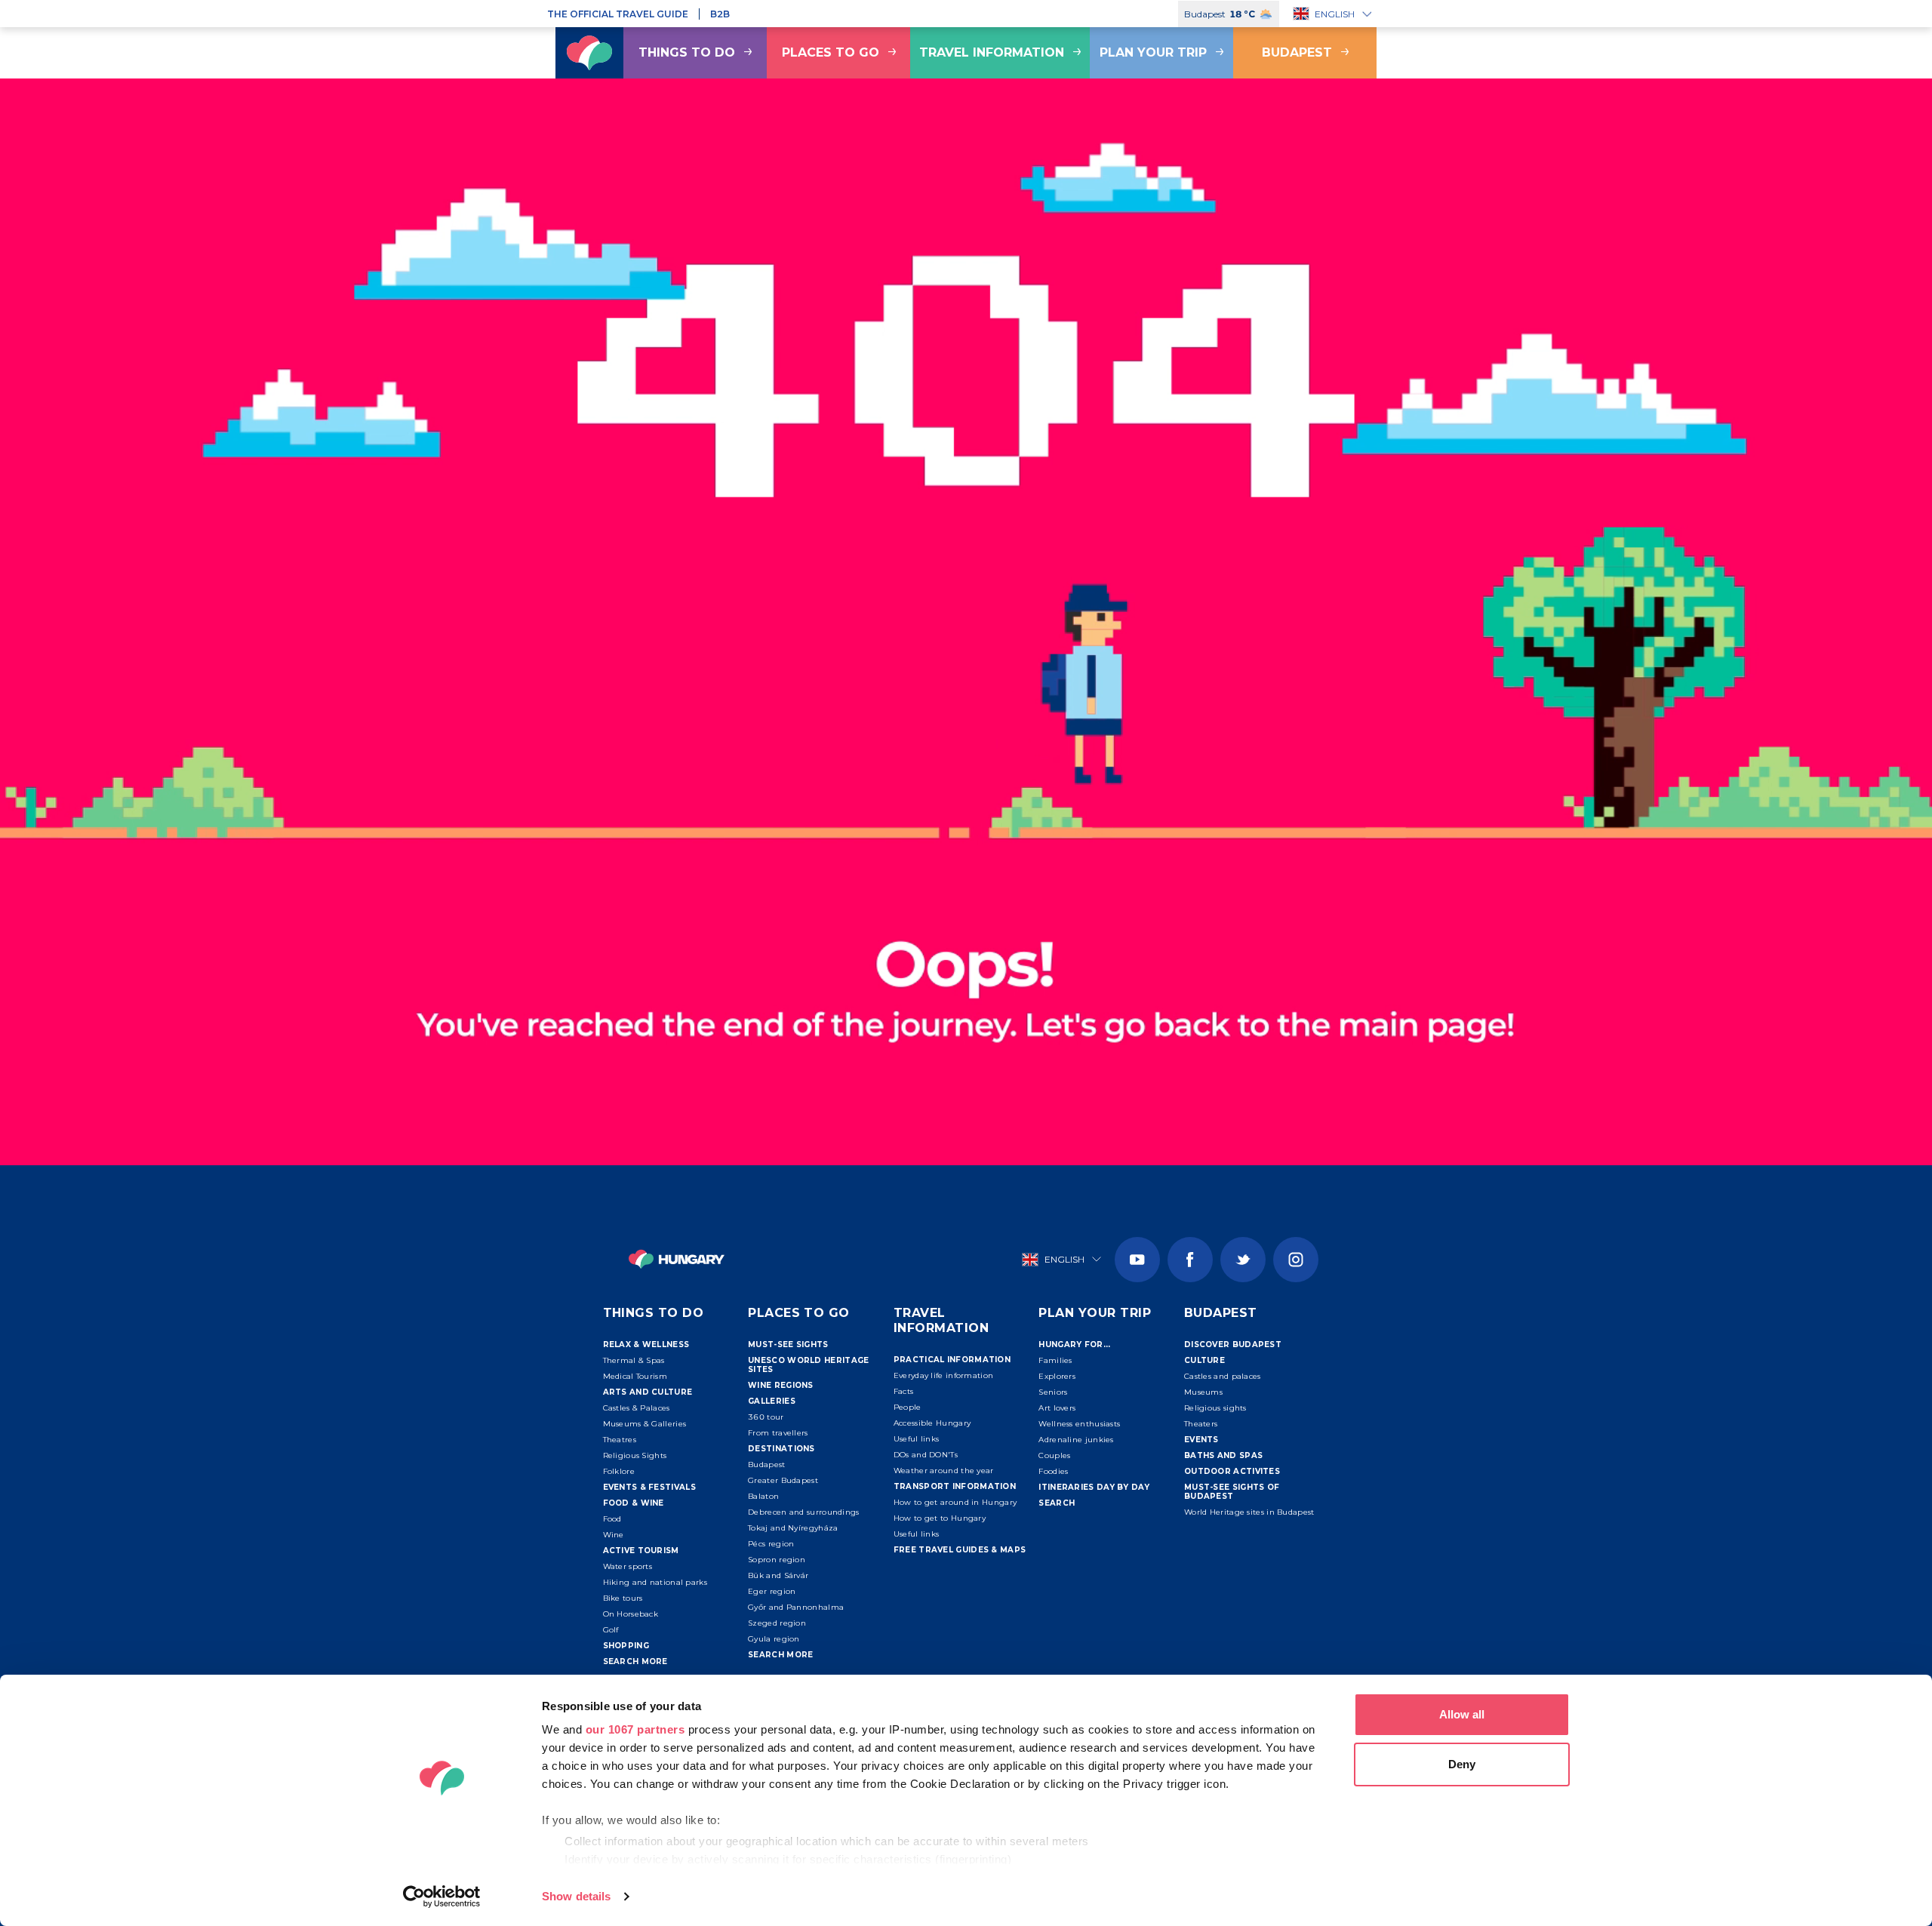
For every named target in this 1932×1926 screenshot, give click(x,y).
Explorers (1057, 1376)
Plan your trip (1153, 52)
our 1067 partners (635, 1729)
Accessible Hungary (932, 1423)
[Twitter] (1243, 1260)
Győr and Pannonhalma (796, 1607)
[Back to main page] (589, 53)
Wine (614, 1535)
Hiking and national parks (655, 1582)
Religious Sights (635, 1455)
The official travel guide (618, 14)
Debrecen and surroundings (804, 1512)
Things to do (687, 52)
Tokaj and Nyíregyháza (793, 1528)
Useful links (917, 1439)
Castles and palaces (1223, 1376)
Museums (1203, 1392)
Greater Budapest (783, 1480)
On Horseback (631, 1614)
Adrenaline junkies (1076, 1440)
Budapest (1297, 52)
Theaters (1201, 1424)
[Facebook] (1190, 1260)
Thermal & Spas (634, 1360)
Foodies (1053, 1471)
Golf (611, 1630)
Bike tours (623, 1598)
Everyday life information (944, 1375)
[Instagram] (1296, 1260)
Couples (1054, 1455)
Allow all (1462, 1714)
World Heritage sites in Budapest (1249, 1512)
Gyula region (774, 1639)
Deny (1462, 1764)
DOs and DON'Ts (926, 1455)
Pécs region (771, 1544)
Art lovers (1057, 1408)
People (908, 1407)
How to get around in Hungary (955, 1502)
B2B (720, 14)
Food (612, 1519)
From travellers (778, 1433)
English (1335, 14)
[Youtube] (1137, 1260)
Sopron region (777, 1560)
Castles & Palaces (637, 1408)
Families (1055, 1360)
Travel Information (992, 52)
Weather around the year (944, 1471)
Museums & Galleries (645, 1424)
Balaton (763, 1496)
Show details (576, 1896)
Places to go (831, 52)
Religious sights (1215, 1408)
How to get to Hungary (940, 1518)
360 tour (766, 1417)
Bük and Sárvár (778, 1575)
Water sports (628, 1566)
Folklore (619, 1471)
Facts (904, 1391)
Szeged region (777, 1623)
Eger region (772, 1591)
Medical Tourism (635, 1376)
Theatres (620, 1440)
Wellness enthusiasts (1079, 1424)
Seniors (1053, 1392)
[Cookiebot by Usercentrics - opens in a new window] (442, 1897)
